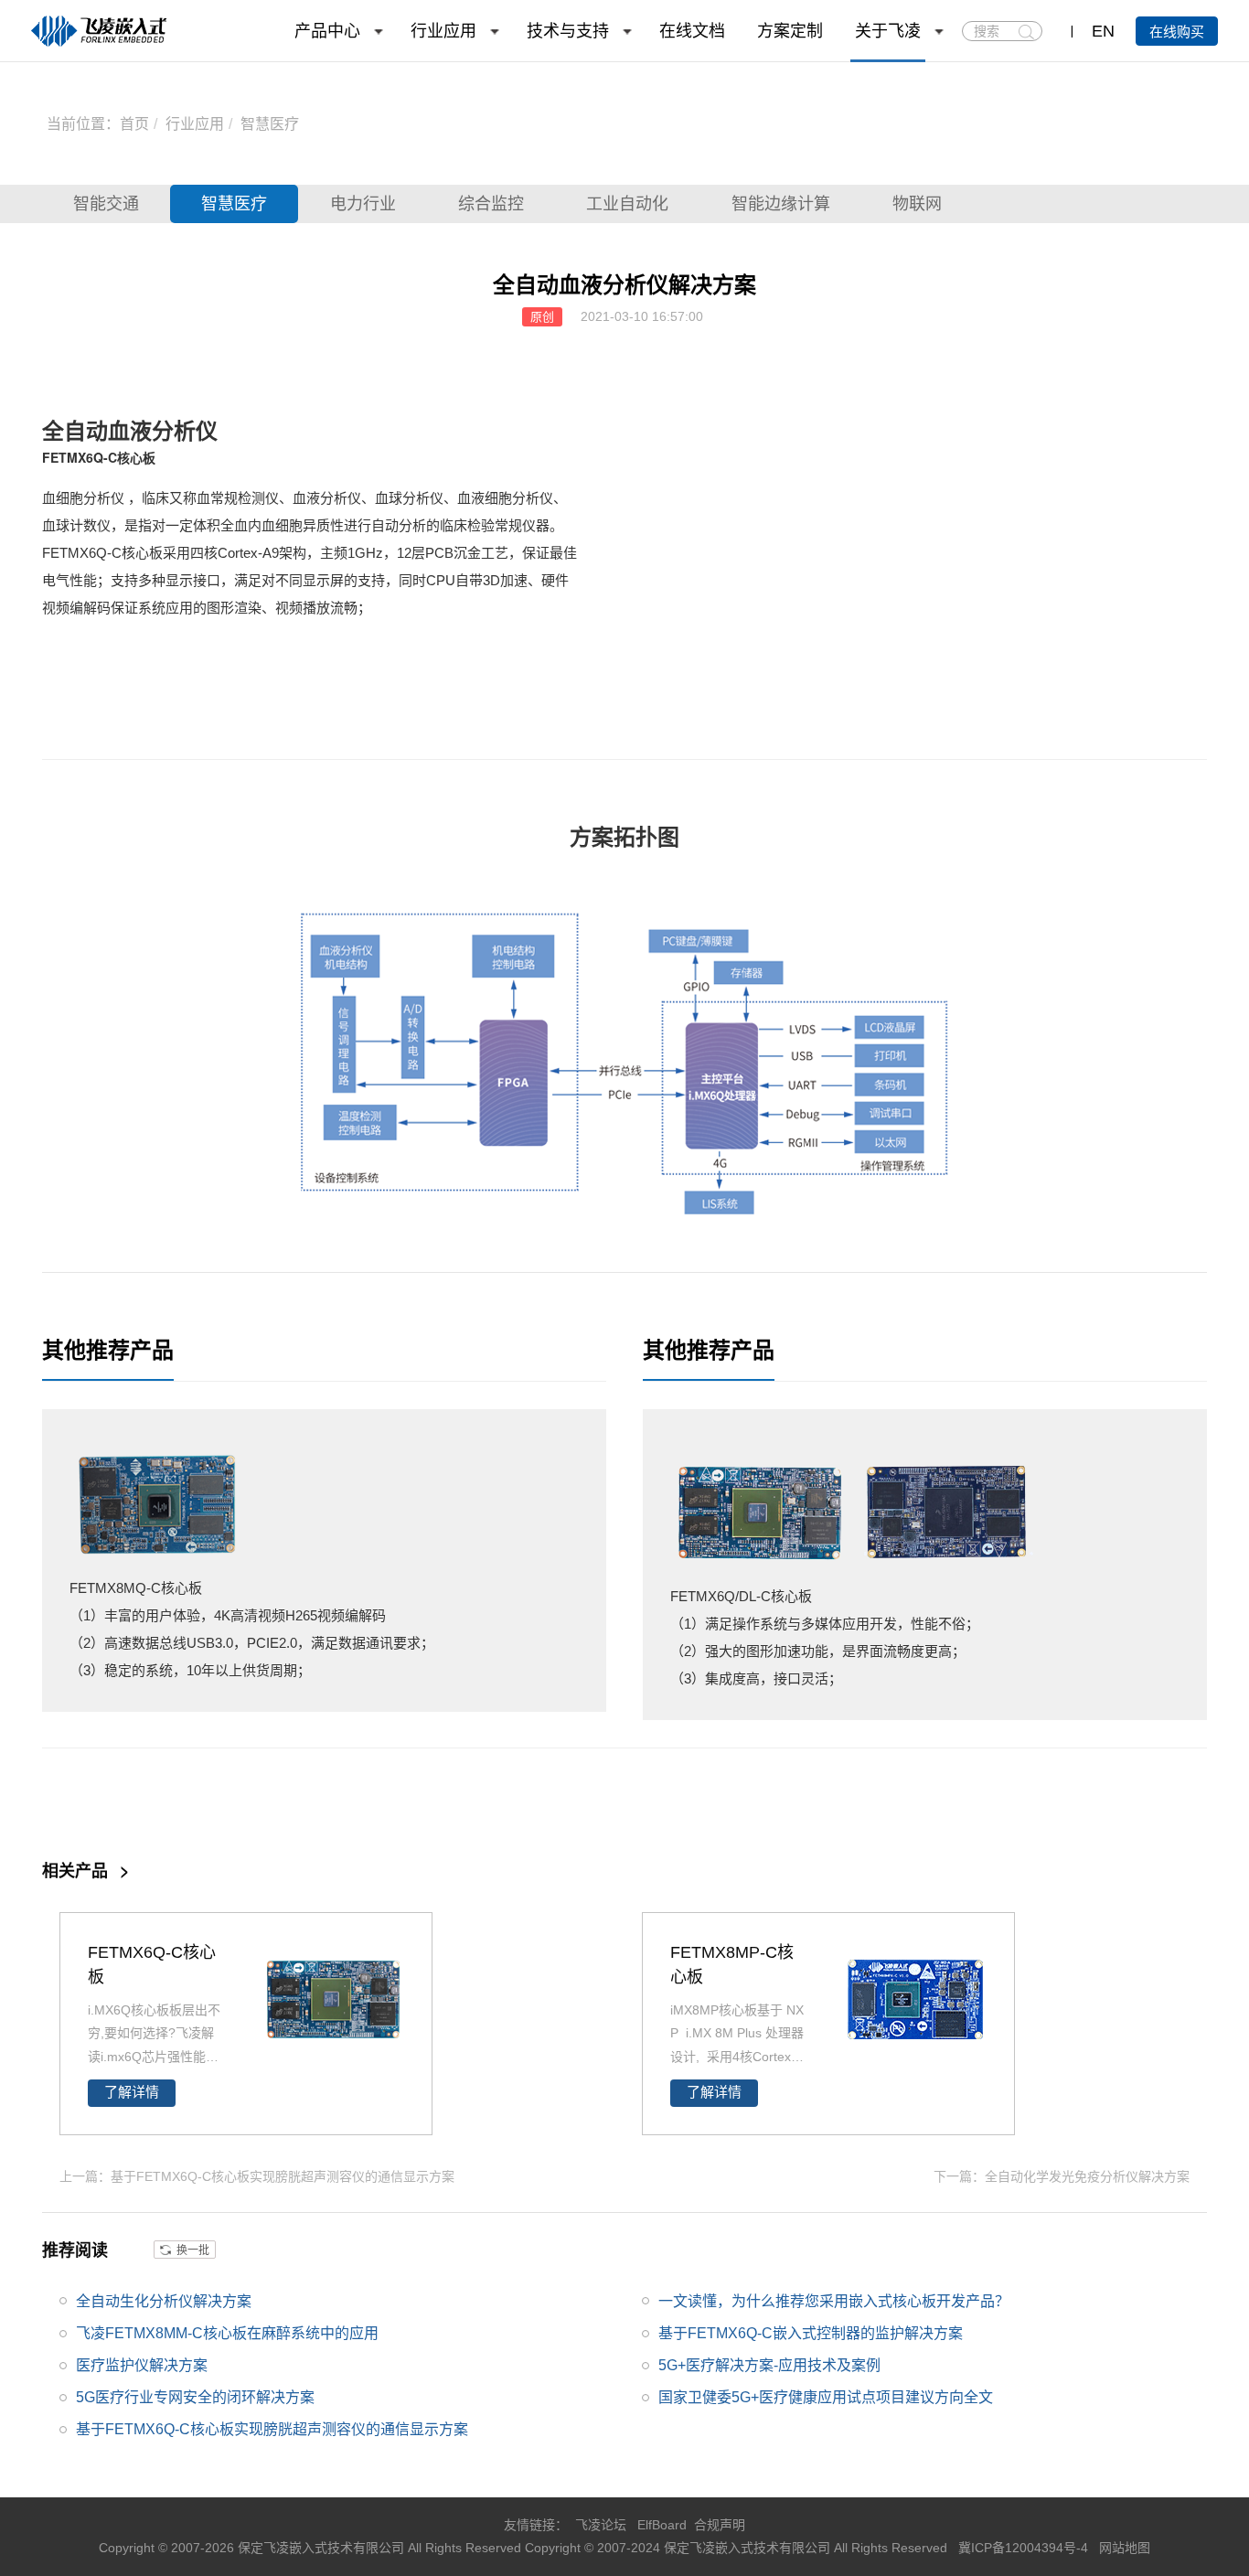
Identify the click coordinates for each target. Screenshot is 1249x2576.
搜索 (1026, 32)
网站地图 (1125, 2548)
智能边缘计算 (781, 204)
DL (747, 1596)
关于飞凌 (888, 31)
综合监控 (491, 204)
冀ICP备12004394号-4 (1025, 2548)
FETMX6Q (73, 457)
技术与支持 (568, 31)
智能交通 (106, 204)
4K (222, 1615)
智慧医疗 (270, 124)
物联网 (917, 204)
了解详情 (132, 2092)
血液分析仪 (163, 430)
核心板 (136, 457)
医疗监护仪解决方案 (142, 2365)
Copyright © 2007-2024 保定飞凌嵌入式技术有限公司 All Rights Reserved (738, 2548)
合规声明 (720, 2525)
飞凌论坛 (601, 2525)
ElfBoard (662, 2525)
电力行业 (363, 204)
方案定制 (790, 31)
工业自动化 (627, 204)
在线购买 (1177, 32)
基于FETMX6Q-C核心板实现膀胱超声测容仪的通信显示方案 (272, 2429)
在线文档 (692, 31)
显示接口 (193, 580)
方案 (592, 836)
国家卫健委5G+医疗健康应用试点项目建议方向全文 (826, 2397)
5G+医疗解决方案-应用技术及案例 (769, 2365)
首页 (134, 124)
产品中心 (327, 31)
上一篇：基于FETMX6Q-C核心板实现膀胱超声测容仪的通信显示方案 (257, 2176)
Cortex (238, 553)
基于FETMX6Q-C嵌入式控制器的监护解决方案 (811, 2333)
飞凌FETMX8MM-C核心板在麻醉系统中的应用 (227, 2333)
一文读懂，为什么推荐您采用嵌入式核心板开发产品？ (834, 2301)
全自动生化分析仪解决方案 (164, 2301)
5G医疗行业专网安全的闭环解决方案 (195, 2397)
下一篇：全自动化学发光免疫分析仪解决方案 (1062, 2176)
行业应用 (443, 31)
